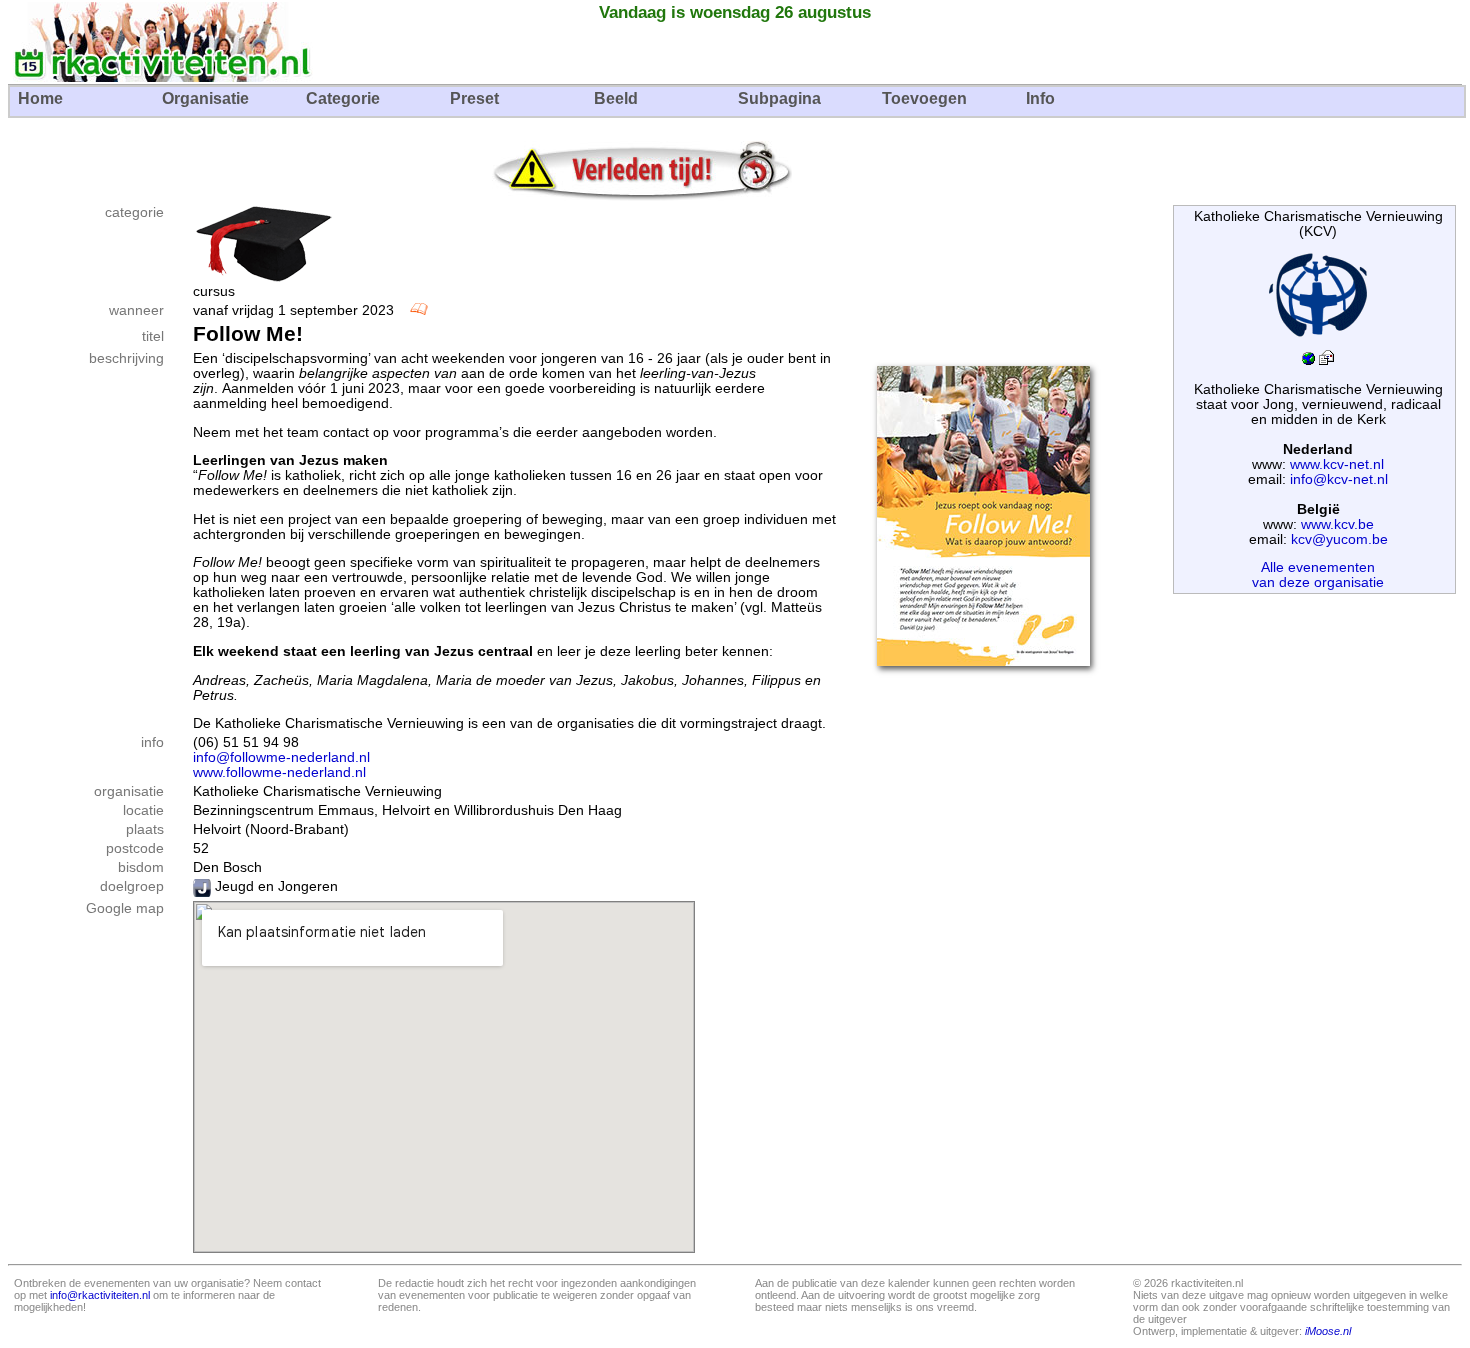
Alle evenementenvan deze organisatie (1318, 575)
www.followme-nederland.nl (279, 772)
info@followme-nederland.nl (281, 757)
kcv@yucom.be (1339, 539)
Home (40, 98)
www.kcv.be (1337, 524)
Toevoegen (924, 98)
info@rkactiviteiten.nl (100, 1295)
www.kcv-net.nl (1337, 464)
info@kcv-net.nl (1339, 479)
